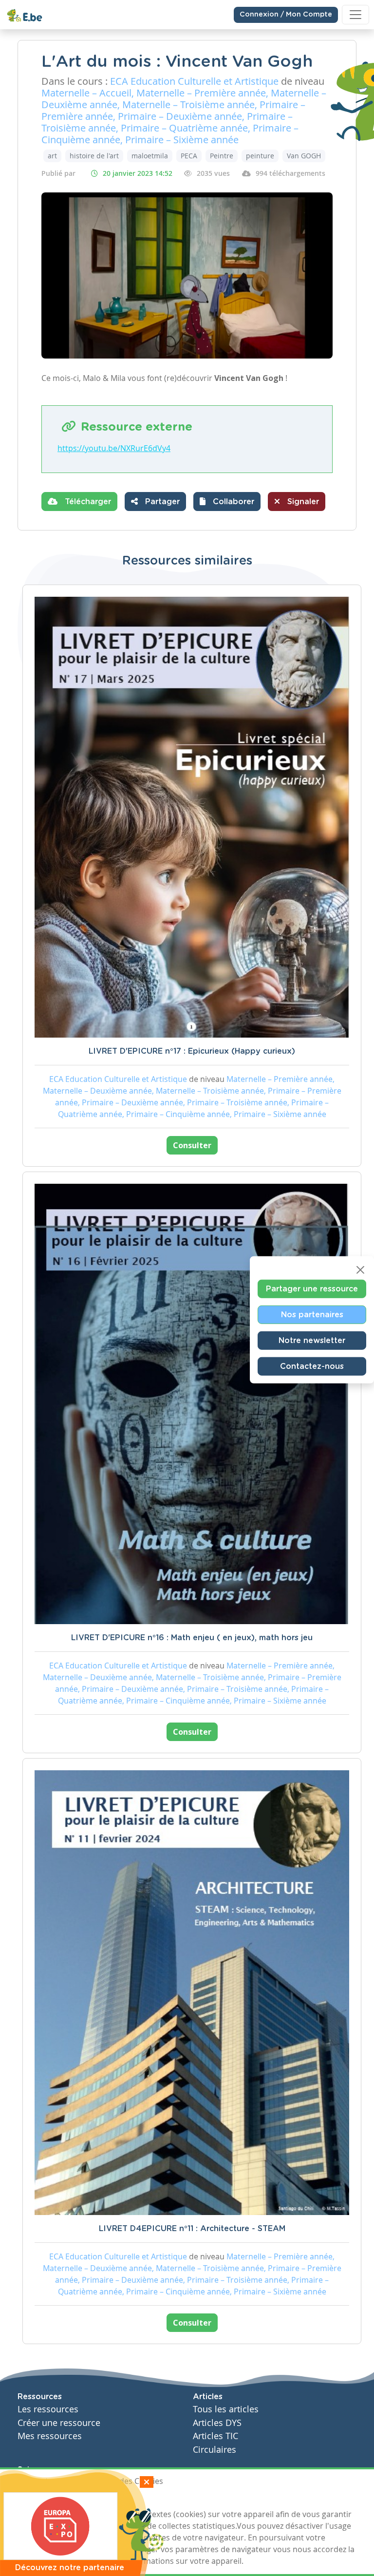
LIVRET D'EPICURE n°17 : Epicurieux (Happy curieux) (192, 1051)
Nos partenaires (312, 1315)
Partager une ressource (312, 1289)
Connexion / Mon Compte (286, 15)
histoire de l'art (94, 156)
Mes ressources (50, 2436)
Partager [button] (161, 502)
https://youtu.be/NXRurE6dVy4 (114, 448)
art (52, 156)
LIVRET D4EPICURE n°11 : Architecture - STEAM (192, 2229)
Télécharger (87, 502)
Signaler (302, 502)
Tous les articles (226, 2409)
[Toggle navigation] (355, 15)
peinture (260, 156)
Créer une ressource (59, 2423)
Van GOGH (304, 156)
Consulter (192, 1145)
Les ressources (48, 2409)
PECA (189, 156)
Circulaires (215, 2450)
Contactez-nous (312, 1366)
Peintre (222, 156)
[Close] (360, 1270)
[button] (227, 502)
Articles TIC (215, 2436)
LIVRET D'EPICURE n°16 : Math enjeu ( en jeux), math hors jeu (192, 1638)
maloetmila (150, 156)
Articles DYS (217, 2423)
